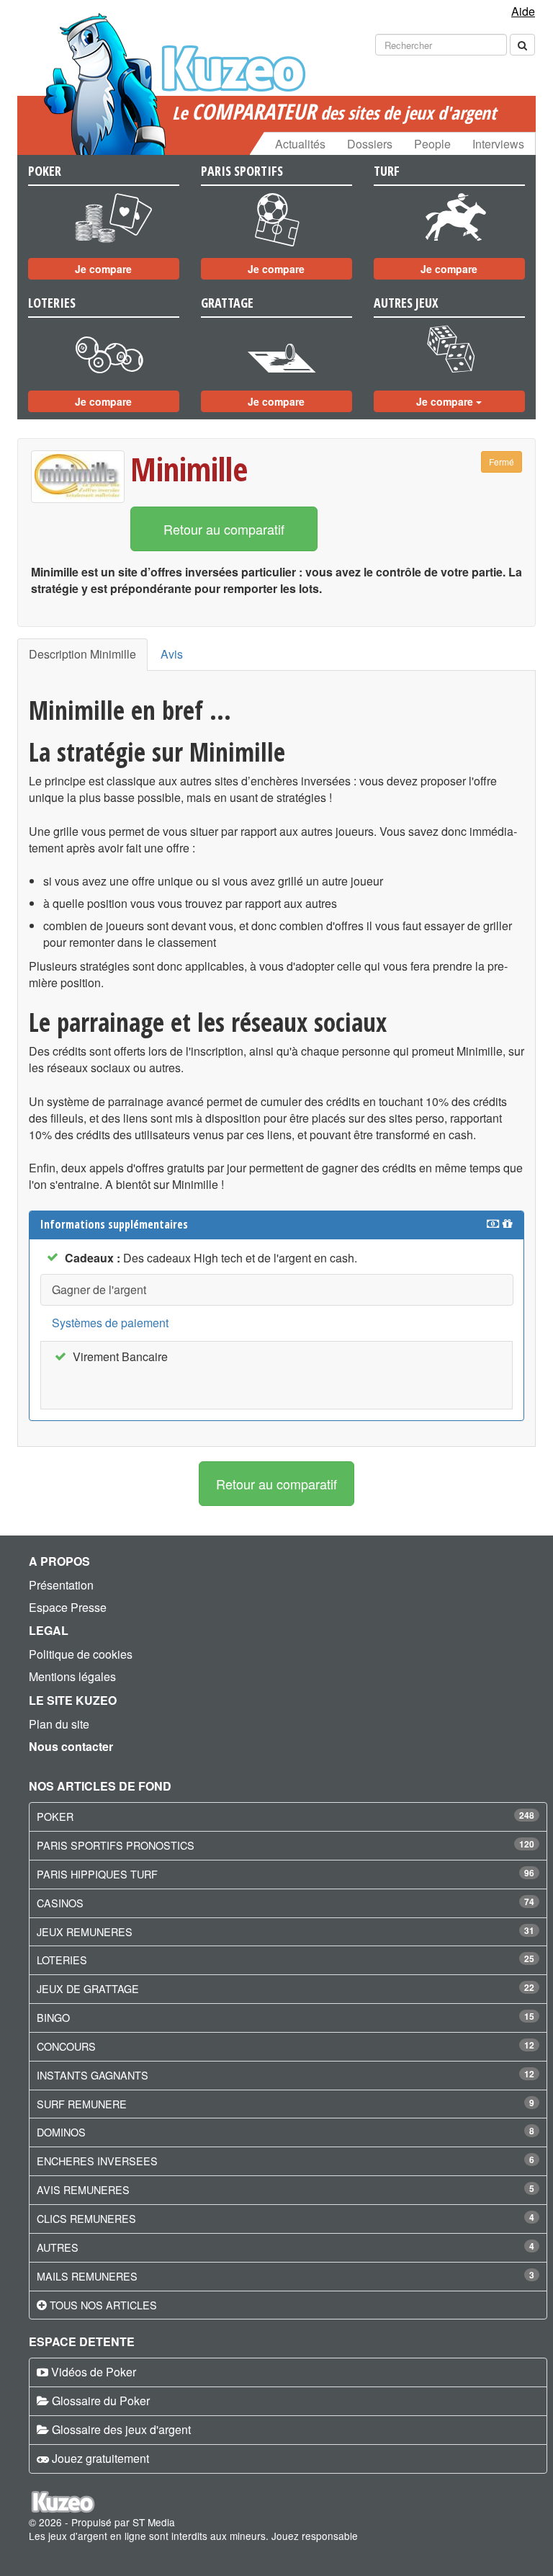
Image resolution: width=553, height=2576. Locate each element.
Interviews (498, 144)
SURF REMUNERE (82, 2104)
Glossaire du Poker (101, 2401)
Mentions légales (72, 1676)
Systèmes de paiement (110, 1323)
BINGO (53, 2017)
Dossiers (370, 144)
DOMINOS (61, 2132)
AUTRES (58, 2247)
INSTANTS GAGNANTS (93, 2075)
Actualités (300, 144)
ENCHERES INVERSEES (97, 2161)
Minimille (189, 469)
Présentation (61, 1585)
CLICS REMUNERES (86, 2218)
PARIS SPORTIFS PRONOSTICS (116, 1845)
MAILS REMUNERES (87, 2276)
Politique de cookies (81, 1654)
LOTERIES (62, 1960)
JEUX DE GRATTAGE (88, 1988)
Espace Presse (68, 1607)
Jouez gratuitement (100, 2458)
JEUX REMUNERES (85, 1931)
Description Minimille (82, 654)
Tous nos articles (103, 2305)
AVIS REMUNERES (83, 2189)
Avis (172, 654)
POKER (55, 1816)
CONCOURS (66, 2046)
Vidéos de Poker (94, 2372)
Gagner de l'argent (99, 1289)
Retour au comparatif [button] (224, 529)
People (432, 144)
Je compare (103, 269)
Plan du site (59, 1724)
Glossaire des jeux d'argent (121, 2429)
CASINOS (60, 1903)
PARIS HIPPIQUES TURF (97, 1874)
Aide (523, 11)
